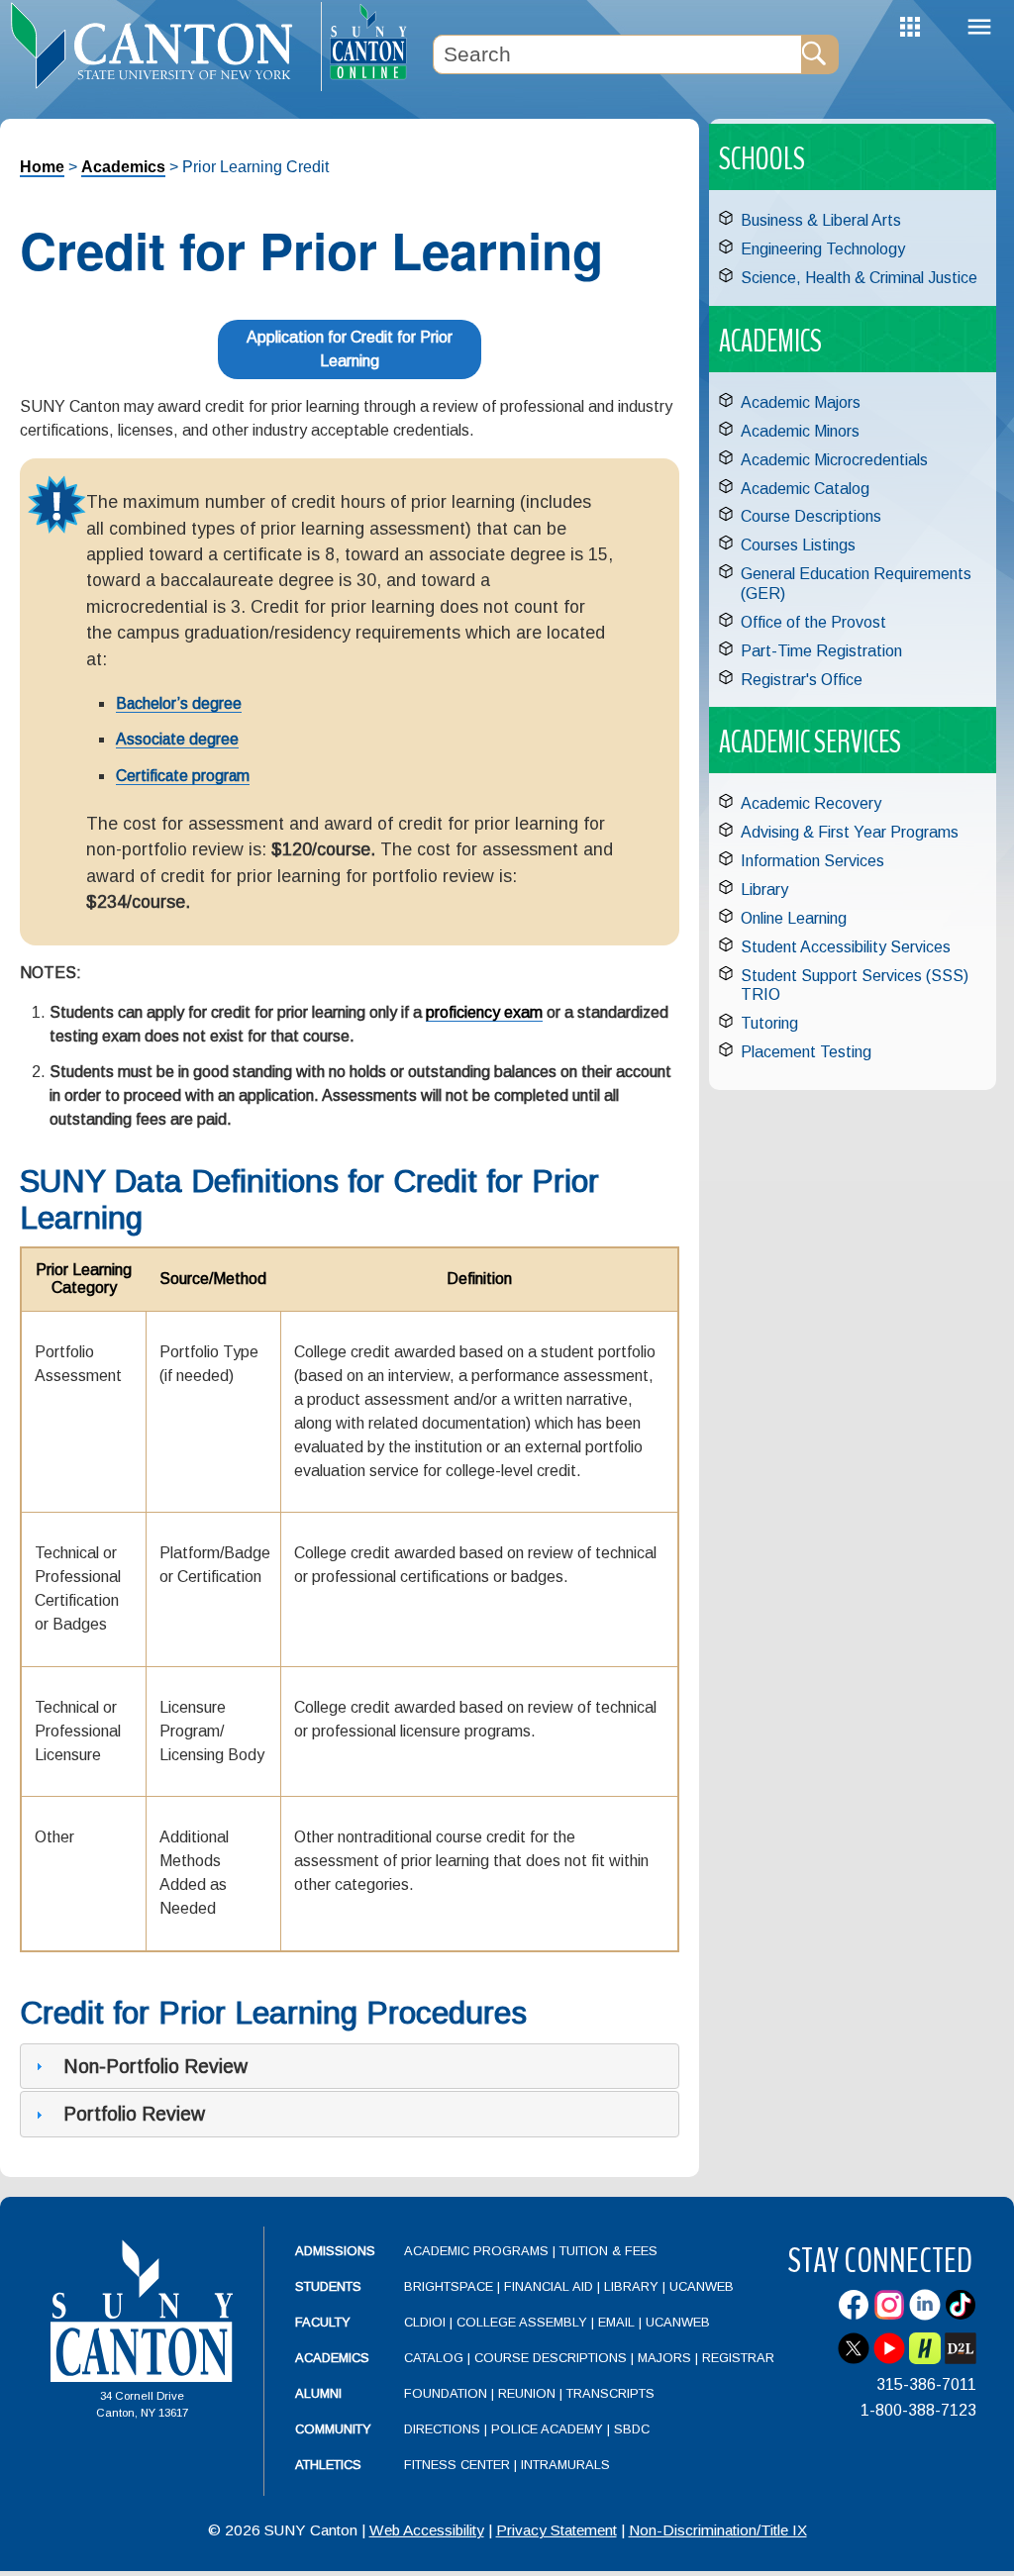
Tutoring (769, 1023)
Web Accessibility (427, 2530)
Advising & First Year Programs (850, 832)
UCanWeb (702, 2286)
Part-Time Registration (821, 651)
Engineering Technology (823, 249)
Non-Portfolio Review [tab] (155, 2066)
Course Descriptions (811, 516)
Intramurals (565, 2465)
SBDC (632, 2429)
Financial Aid (549, 2286)
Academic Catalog (805, 489)
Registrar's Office (802, 680)
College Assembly (522, 2322)
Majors (664, 2358)
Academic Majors (801, 402)
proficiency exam (484, 1012)
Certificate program (183, 776)
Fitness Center (457, 2465)
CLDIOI (425, 2322)
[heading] (160, 46)
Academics (123, 167)
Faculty (323, 2322)
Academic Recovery (811, 803)
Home (42, 167)
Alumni (318, 2393)
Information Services (812, 861)
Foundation (446, 2393)
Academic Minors (800, 431)
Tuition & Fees (608, 2251)
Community (333, 2429)
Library (764, 890)
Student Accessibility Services (846, 947)
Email (616, 2322)
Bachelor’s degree (179, 703)
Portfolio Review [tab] (134, 2114)
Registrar (738, 2358)
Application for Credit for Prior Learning (350, 349)
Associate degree (177, 739)
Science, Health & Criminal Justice (859, 278)
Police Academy (547, 2429)
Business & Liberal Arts (821, 220)
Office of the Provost (813, 622)
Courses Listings (798, 545)
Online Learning (794, 918)
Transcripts (610, 2393)
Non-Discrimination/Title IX (718, 2530)
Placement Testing (806, 1052)
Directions (442, 2429)
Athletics (328, 2465)
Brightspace (449, 2286)
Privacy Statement (557, 2530)
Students (328, 2286)
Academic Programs (478, 2251)
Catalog (434, 2358)
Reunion (527, 2393)
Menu (979, 27)
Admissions (335, 2251)
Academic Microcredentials (834, 460)
